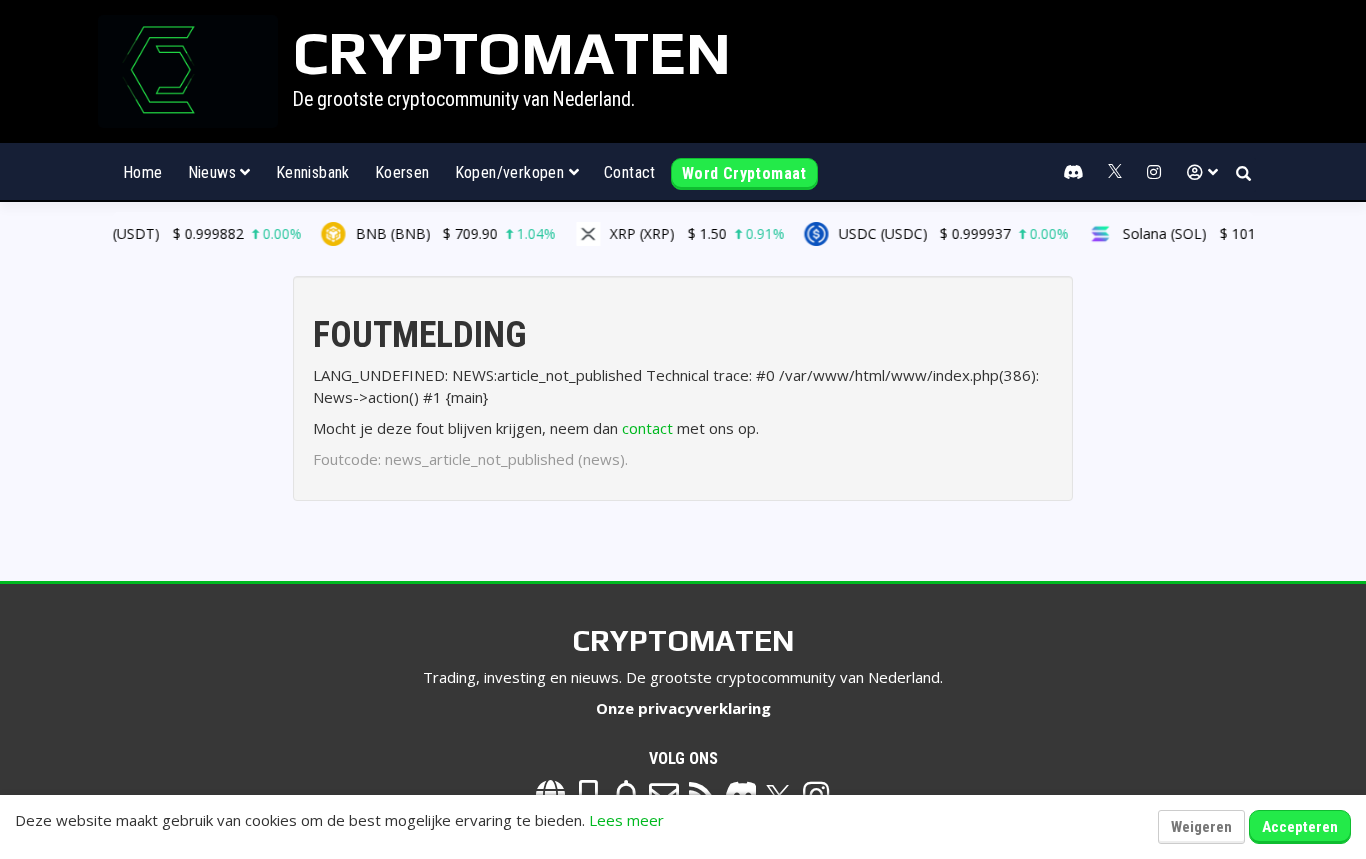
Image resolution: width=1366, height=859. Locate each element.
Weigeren (1201, 827)
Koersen (402, 172)
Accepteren (1300, 827)
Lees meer (626, 820)
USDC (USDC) (940, 233)
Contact (630, 172)
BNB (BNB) (442, 233)
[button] (1202, 173)
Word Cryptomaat (744, 173)
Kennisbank (313, 172)
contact (647, 428)
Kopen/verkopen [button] (512, 172)
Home (143, 172)
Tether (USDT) (170, 233)
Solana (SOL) (1214, 233)
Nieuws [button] (214, 172)
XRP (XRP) (684, 233)
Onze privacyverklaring (683, 708)
